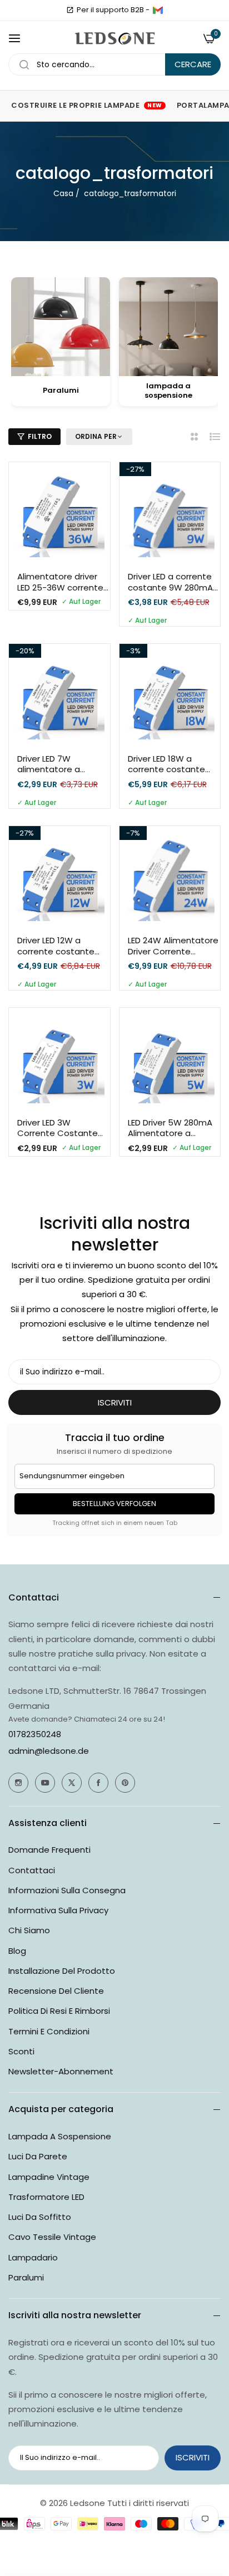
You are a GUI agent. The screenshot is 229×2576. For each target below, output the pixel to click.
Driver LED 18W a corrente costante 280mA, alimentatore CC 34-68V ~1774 (171, 764)
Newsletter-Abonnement (61, 2071)
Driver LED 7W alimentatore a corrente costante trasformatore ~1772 (59, 764)
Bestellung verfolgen (114, 1504)
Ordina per (96, 437)
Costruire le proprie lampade (87, 105)
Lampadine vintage (49, 2177)
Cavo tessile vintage (52, 2237)
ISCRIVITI (115, 1402)
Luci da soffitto (40, 2217)
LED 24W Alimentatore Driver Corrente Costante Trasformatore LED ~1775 (173, 946)
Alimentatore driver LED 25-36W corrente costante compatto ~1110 (60, 582)
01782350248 (35, 1734)
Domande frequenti (49, 1850)
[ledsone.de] (115, 39)
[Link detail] (18, 1783)
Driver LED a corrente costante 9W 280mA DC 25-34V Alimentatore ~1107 (170, 582)
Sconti (21, 2051)
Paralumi (26, 2277)
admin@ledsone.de (49, 1751)
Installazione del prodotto (62, 1971)
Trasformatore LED (46, 2197)
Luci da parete (38, 2156)
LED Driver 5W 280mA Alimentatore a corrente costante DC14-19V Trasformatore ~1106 (170, 1128)
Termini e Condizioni (49, 2031)
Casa (63, 193)
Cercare (193, 64)
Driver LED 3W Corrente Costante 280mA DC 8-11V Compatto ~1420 (58, 1128)
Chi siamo (29, 1930)
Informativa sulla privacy (58, 1910)
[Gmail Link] (158, 10)
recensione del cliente (56, 1991)
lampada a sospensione (60, 2136)
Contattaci (32, 1870)
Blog (17, 1951)
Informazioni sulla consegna (67, 1890)
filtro (40, 436)
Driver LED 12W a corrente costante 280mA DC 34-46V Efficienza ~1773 (56, 946)
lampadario (33, 2257)
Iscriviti (193, 2457)
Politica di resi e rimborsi (59, 2011)
